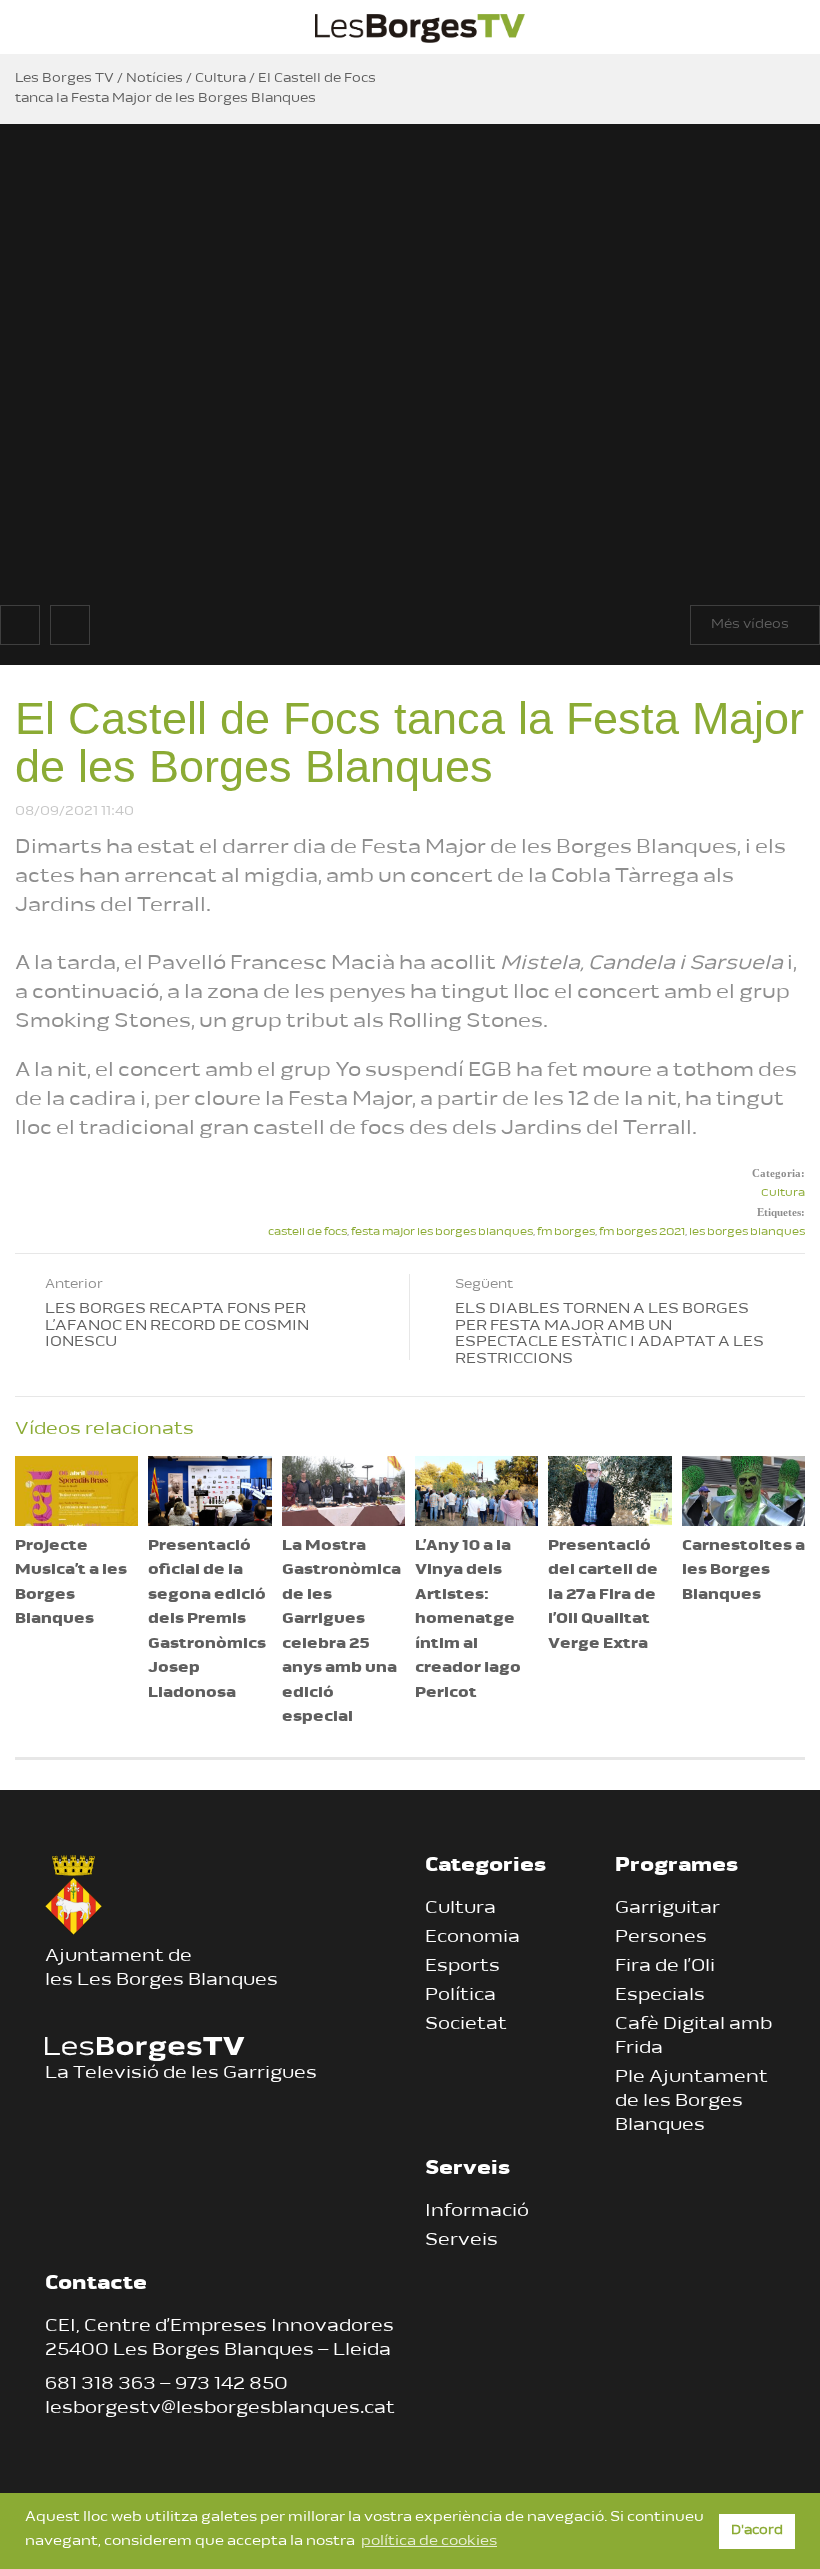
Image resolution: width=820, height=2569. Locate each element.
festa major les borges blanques (442, 1232)
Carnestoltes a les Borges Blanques (743, 1571)
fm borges (566, 1232)
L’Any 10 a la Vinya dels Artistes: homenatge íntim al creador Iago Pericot (468, 1620)
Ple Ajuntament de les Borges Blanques (691, 2102)
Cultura (783, 1193)
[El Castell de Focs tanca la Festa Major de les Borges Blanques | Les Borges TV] (420, 25)
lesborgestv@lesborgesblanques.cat (220, 2409)
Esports (462, 1967)
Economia (472, 1938)
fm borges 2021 (642, 1232)
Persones (661, 1938)
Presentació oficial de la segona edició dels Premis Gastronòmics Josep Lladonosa (207, 1620)
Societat (466, 2025)
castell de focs (307, 1232)
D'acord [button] (757, 2531)
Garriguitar (667, 1909)
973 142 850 (231, 2385)
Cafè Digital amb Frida (693, 2037)
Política (460, 1996)
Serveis (461, 2241)
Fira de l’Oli (665, 1967)
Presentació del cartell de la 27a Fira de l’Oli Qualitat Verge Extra (603, 1595)
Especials (660, 1996)
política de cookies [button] (429, 2541)
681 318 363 (100, 2385)
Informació (477, 2212)
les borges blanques (747, 1232)
